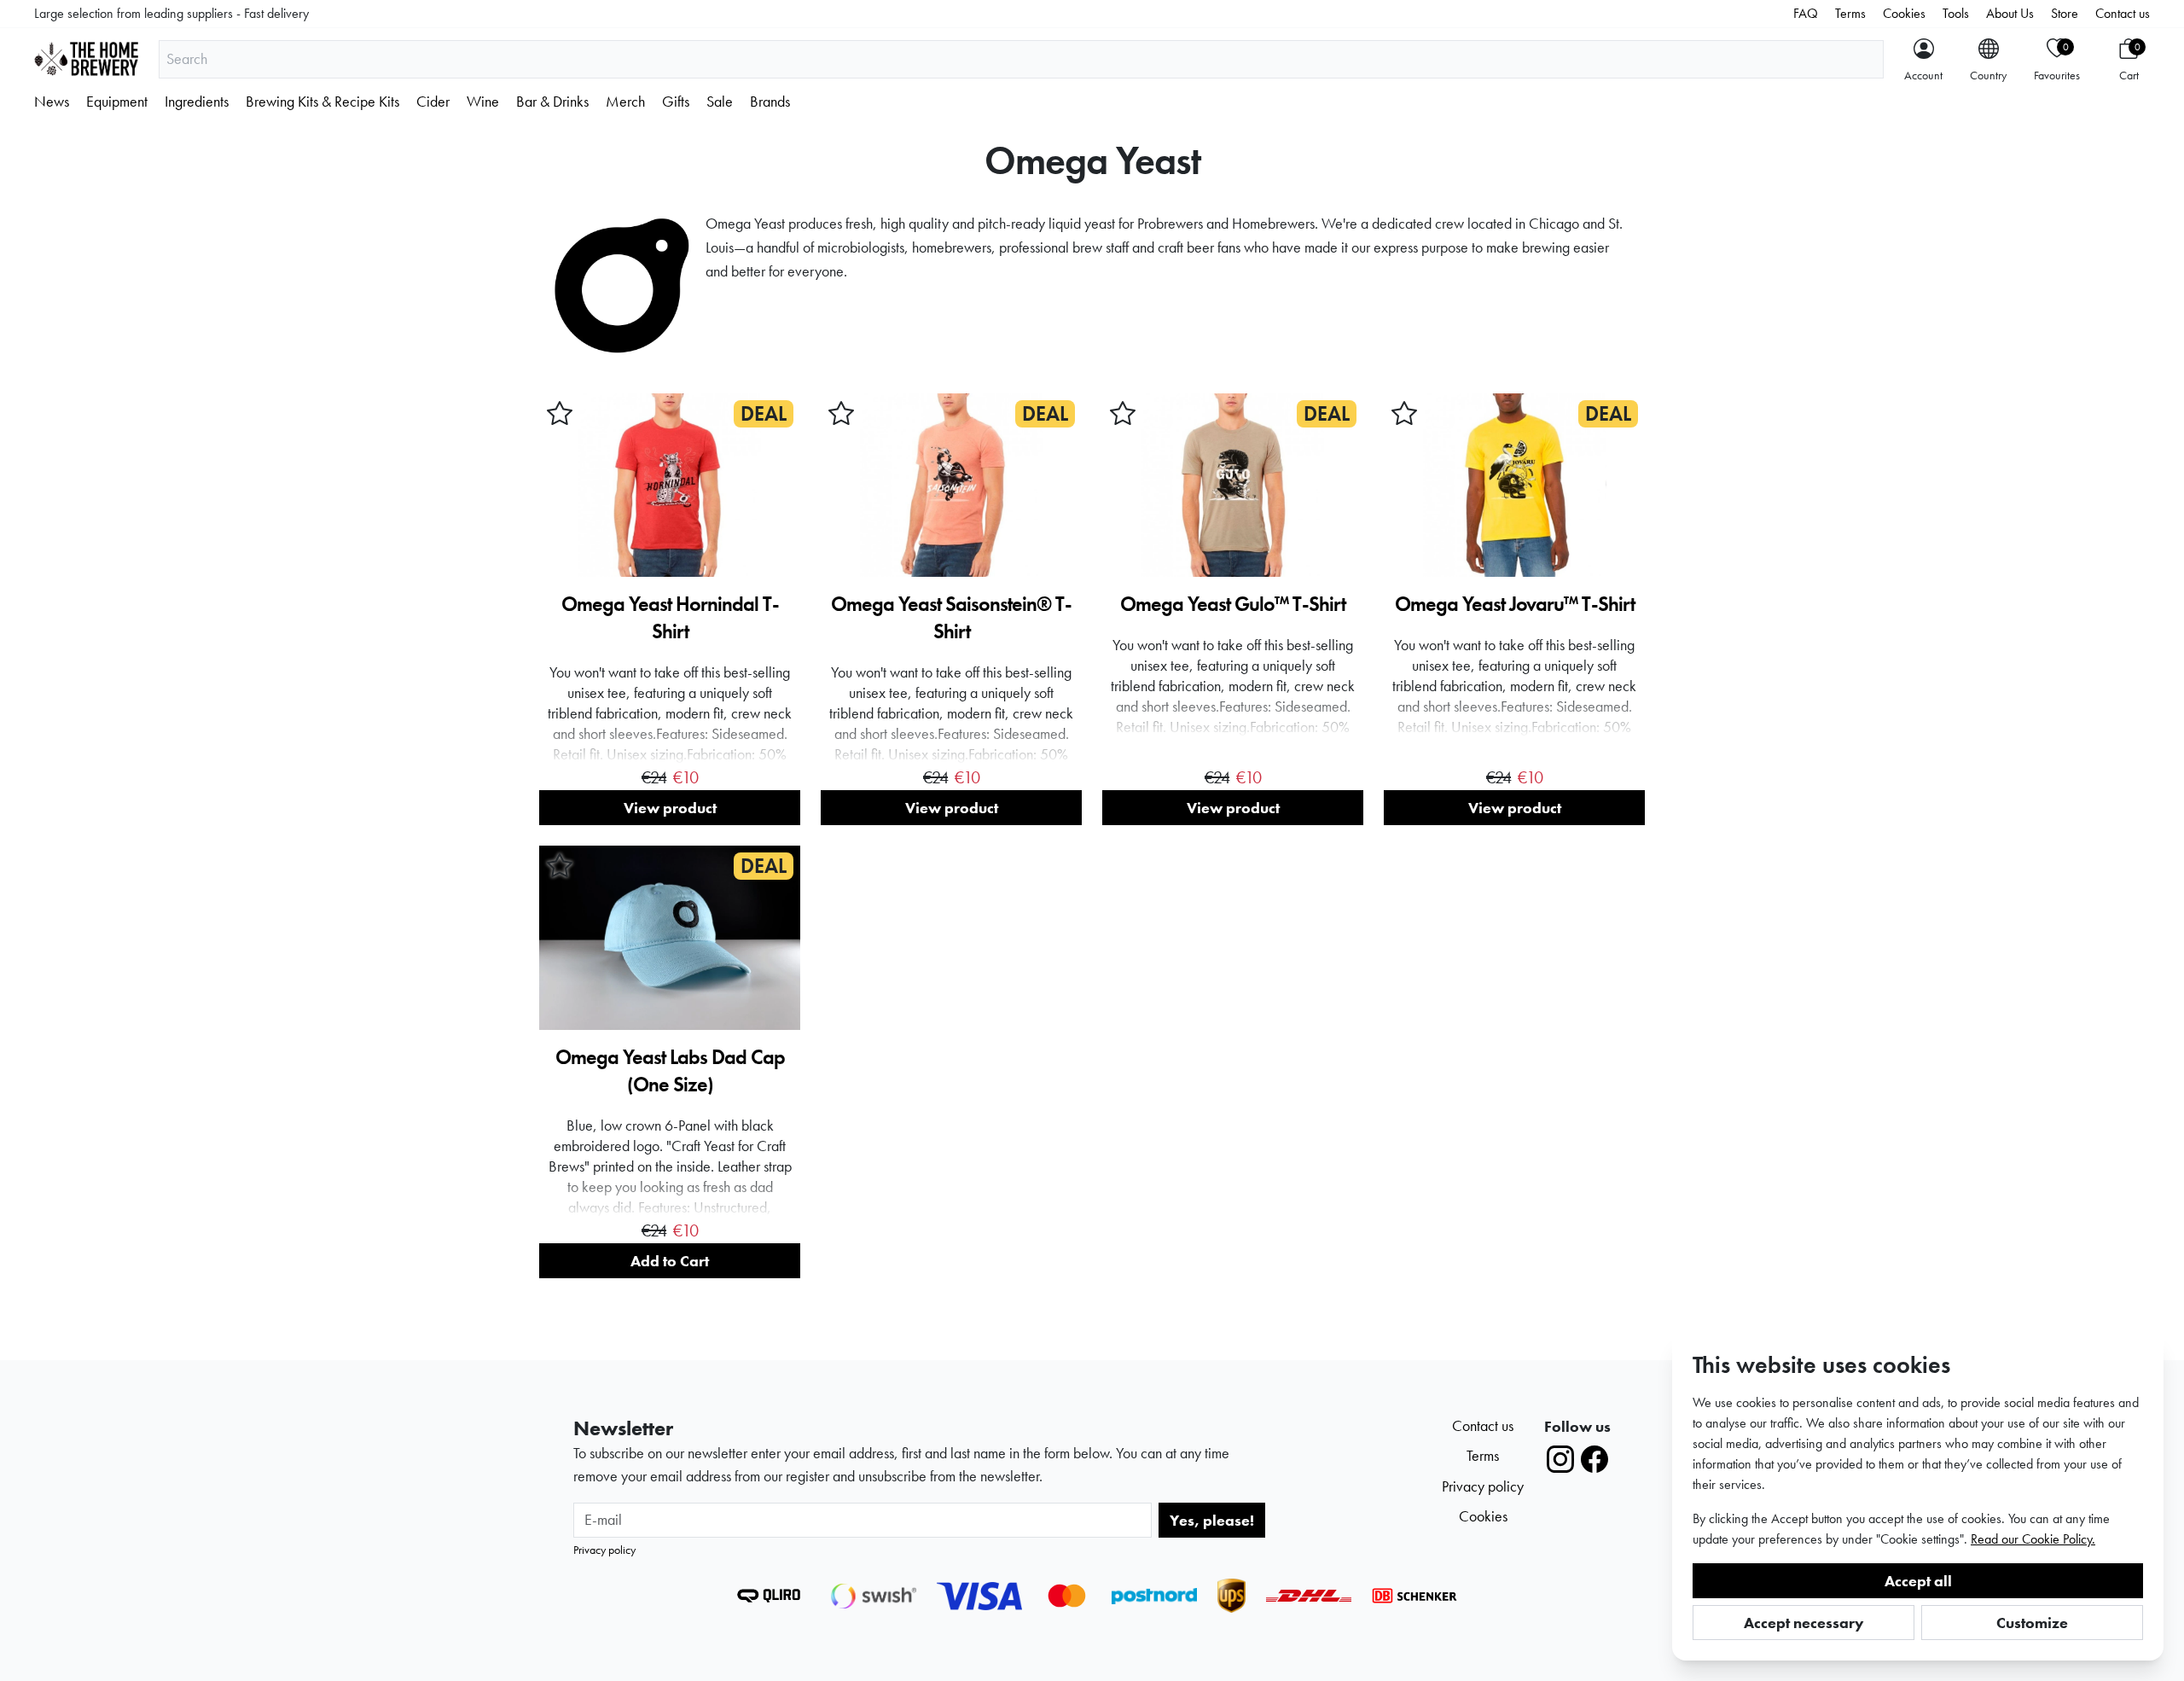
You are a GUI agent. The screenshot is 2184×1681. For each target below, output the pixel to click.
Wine (483, 102)
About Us (2010, 13)
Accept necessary (1804, 1623)
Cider (433, 102)
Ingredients (197, 102)
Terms (1850, 13)
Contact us (2123, 13)
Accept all (1918, 1581)
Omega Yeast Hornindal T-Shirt (670, 617)
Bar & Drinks (552, 102)
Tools (1956, 13)
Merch (625, 102)
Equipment (117, 102)
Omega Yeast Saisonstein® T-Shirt (951, 617)
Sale (720, 102)
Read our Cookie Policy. (2033, 1539)
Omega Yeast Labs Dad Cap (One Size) (670, 1070)
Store (2065, 13)
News (52, 102)
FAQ (1806, 13)
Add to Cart (670, 1261)
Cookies (1904, 13)
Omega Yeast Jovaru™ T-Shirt (1515, 604)
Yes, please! (1212, 1520)
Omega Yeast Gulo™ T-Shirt (1233, 604)
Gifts (676, 102)
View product (670, 808)
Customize (2032, 1623)
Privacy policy (604, 1550)
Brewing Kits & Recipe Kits (322, 102)
